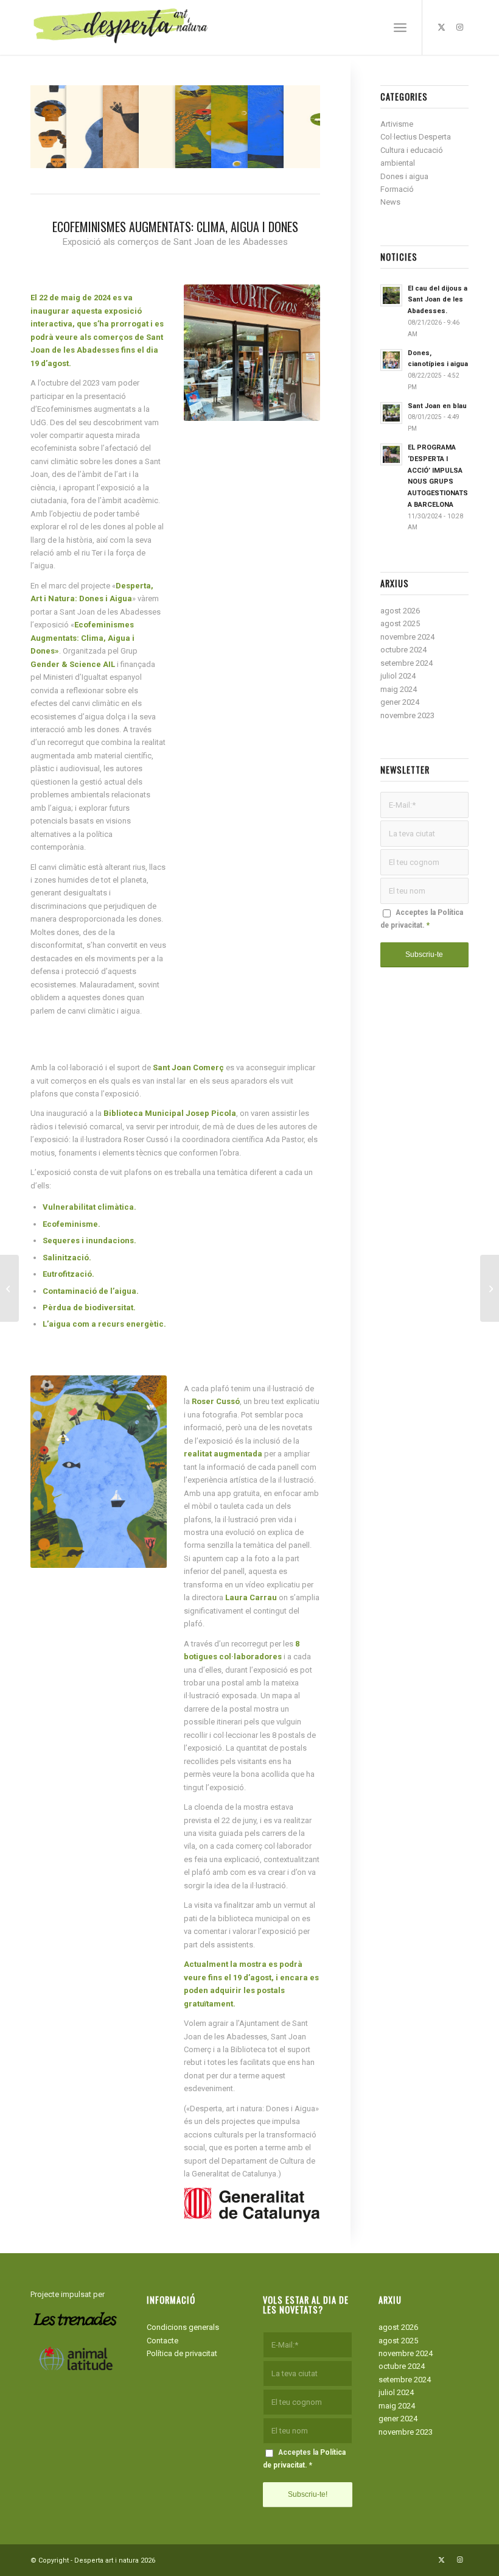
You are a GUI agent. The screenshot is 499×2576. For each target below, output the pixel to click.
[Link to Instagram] (459, 27)
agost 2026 (400, 611)
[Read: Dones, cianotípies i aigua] (391, 360)
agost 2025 (400, 623)
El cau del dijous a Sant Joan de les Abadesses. (438, 300)
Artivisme (397, 124)
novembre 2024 (407, 637)
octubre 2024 (403, 650)
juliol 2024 (398, 676)
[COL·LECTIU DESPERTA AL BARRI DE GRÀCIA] (9, 1288)
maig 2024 (399, 689)
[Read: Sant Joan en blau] (391, 413)
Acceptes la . (422, 919)
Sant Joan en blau (437, 406)
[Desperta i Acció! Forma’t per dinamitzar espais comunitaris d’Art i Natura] (490, 1288)
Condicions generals (183, 2327)
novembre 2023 (407, 715)
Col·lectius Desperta (416, 137)
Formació (397, 189)
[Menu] (400, 27)
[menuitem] (400, 27)
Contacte (162, 2341)
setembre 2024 (407, 663)
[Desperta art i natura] (122, 27)
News (390, 202)
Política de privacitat (182, 2353)
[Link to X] (441, 27)
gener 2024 (400, 702)
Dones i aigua (404, 176)
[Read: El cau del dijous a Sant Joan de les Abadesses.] (391, 295)
